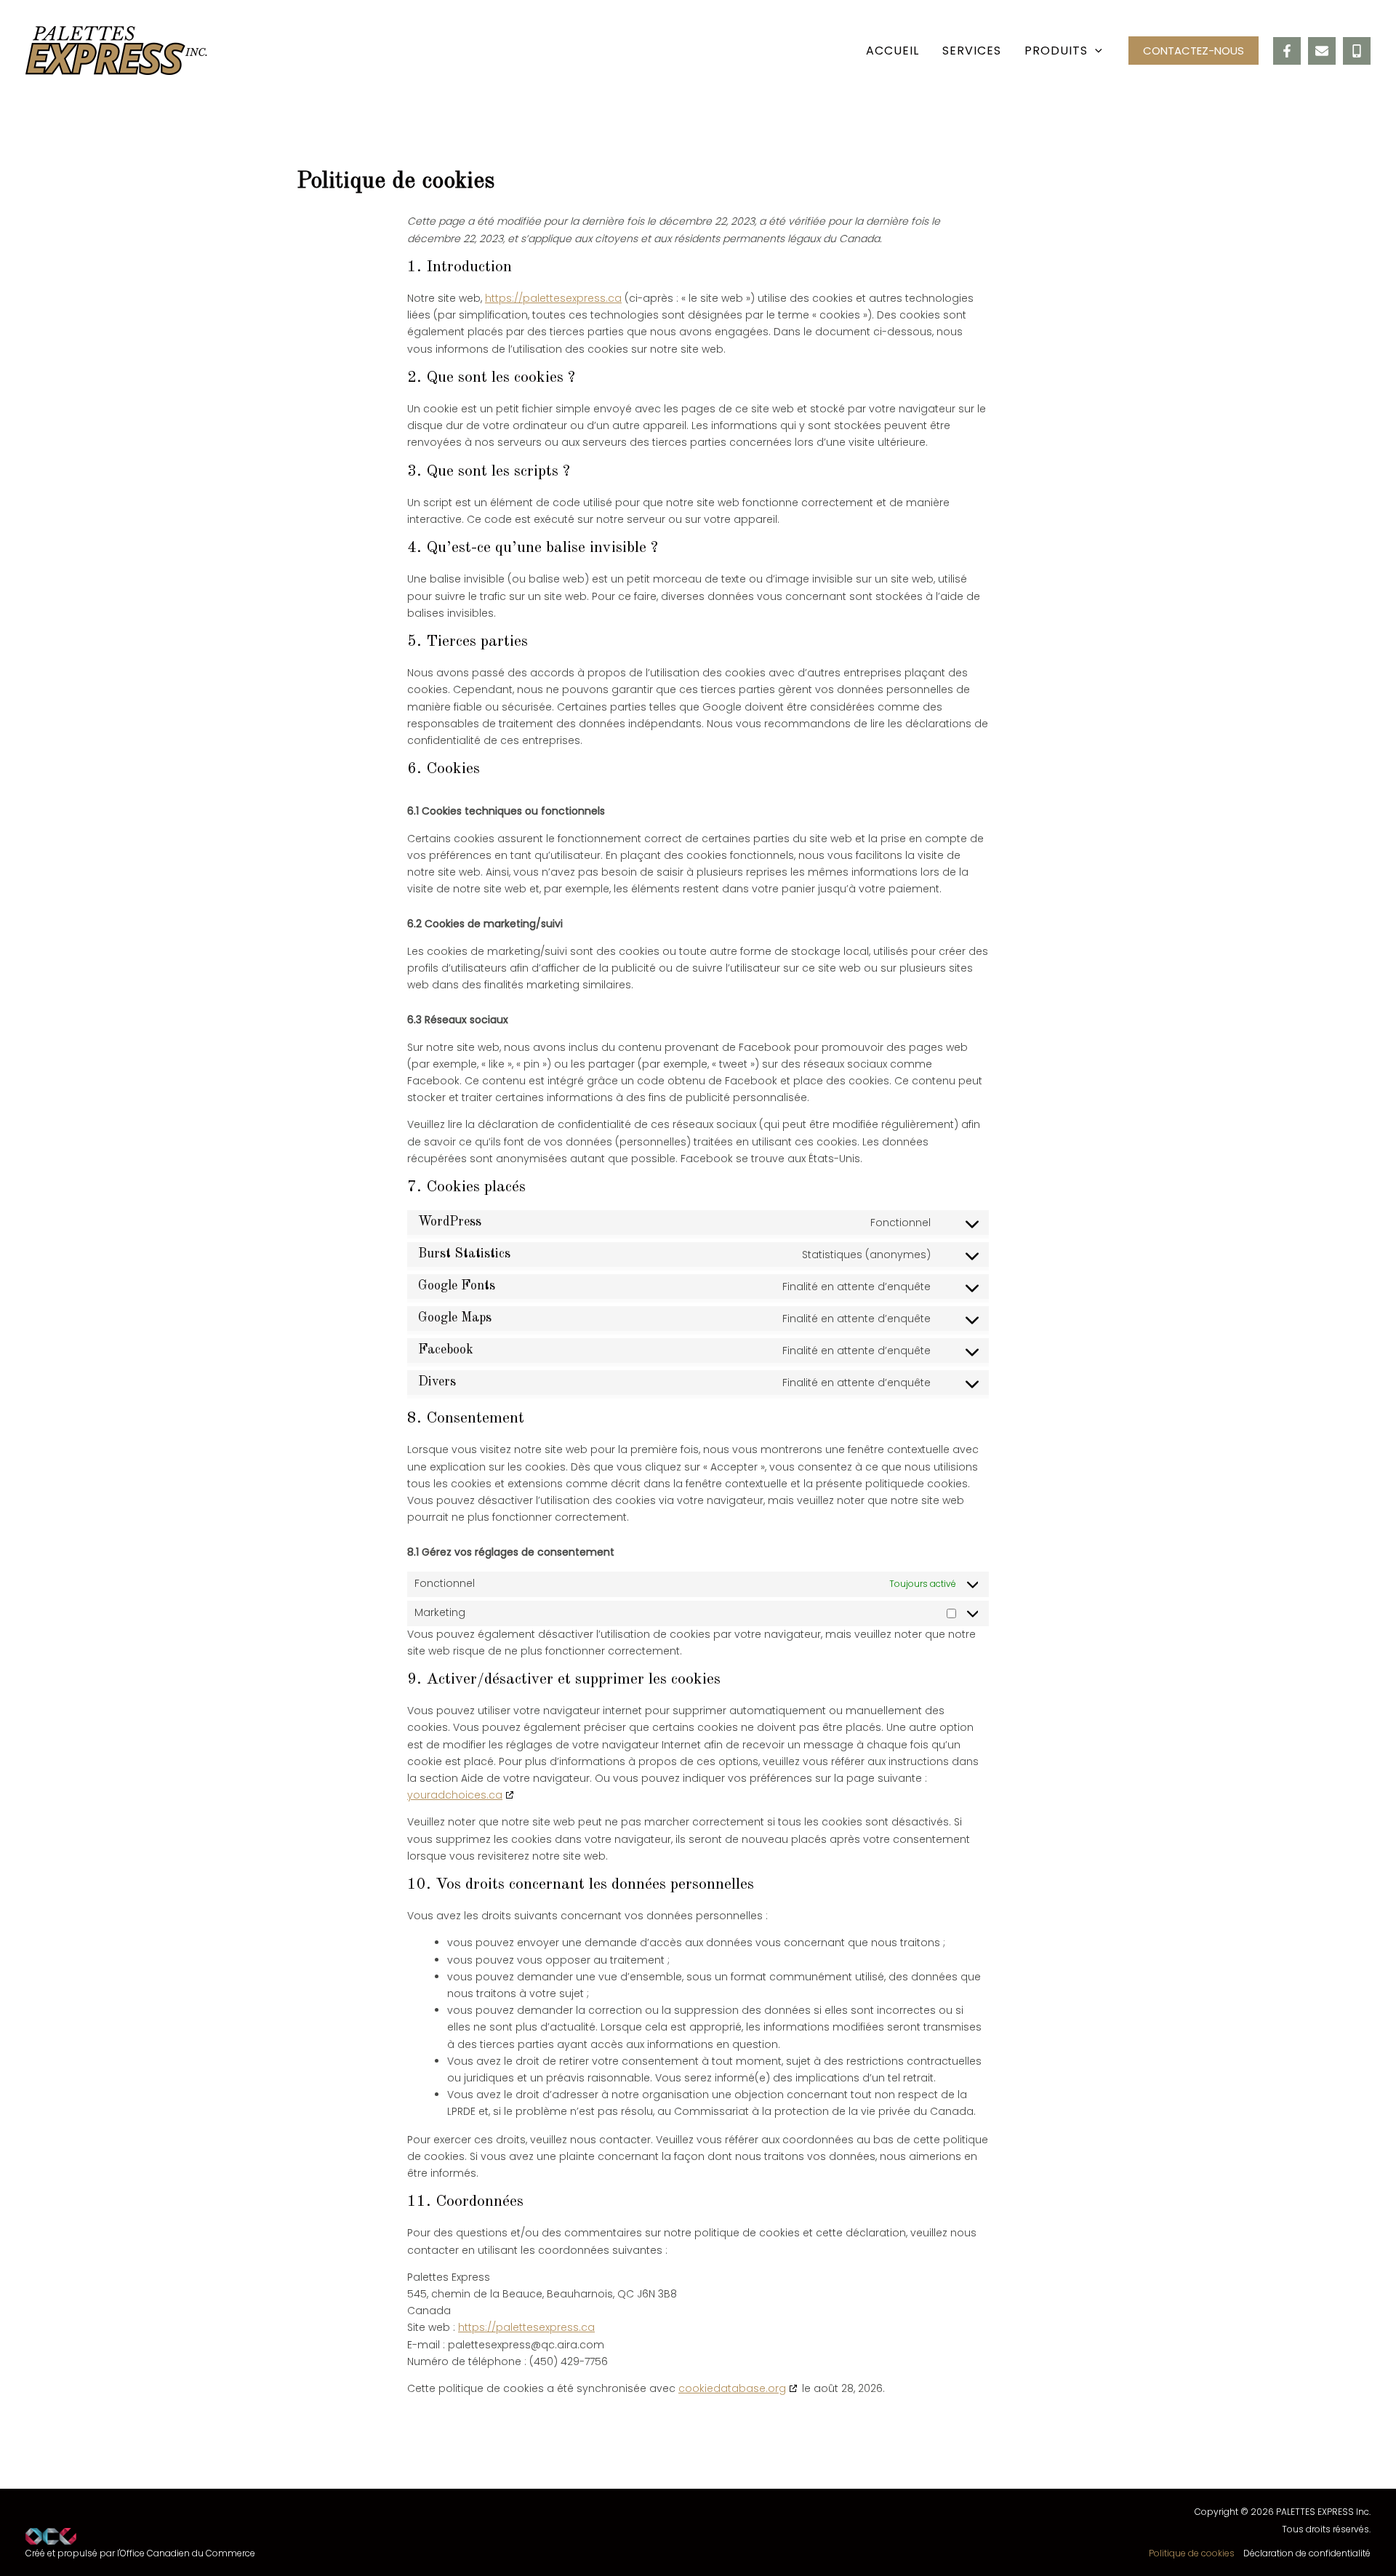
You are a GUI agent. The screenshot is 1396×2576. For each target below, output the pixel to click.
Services (972, 51)
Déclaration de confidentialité (1307, 2553)
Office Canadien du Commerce (188, 2553)
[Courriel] (1322, 51)
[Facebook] (1287, 51)
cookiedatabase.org (732, 2388)
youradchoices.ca (455, 1795)
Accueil (892, 51)
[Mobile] (1357, 51)
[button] (1095, 51)
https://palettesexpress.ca (553, 298)
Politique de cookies (1192, 2553)
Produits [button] (1056, 51)
